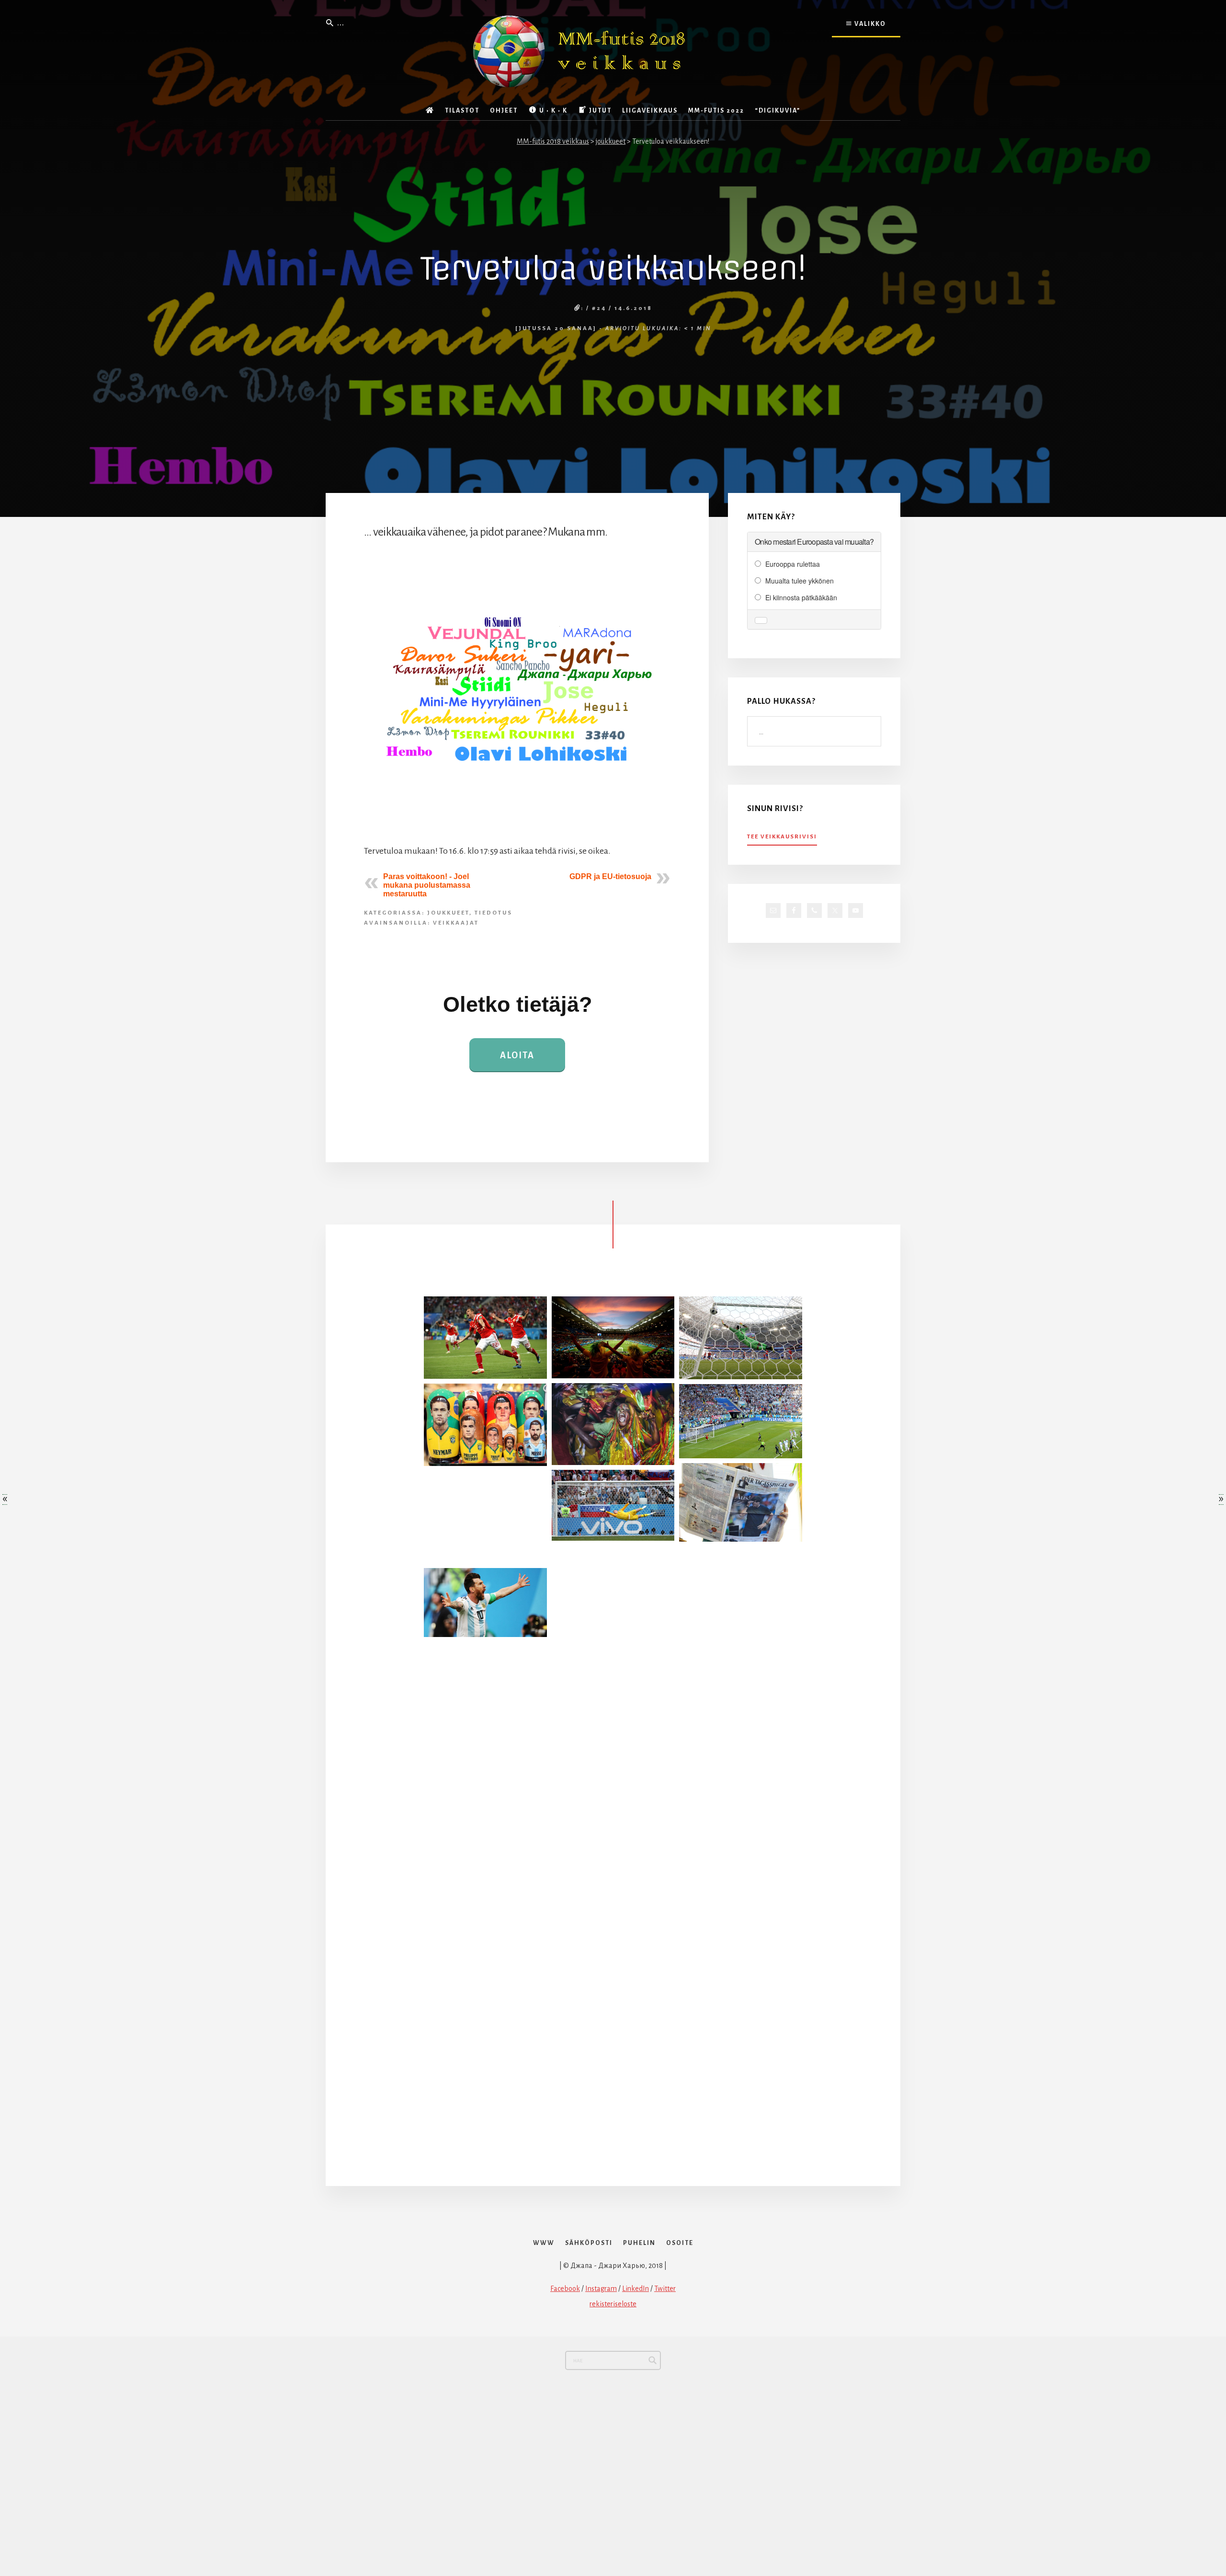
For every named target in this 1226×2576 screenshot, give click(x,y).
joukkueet (448, 913)
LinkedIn (636, 2289)
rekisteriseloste (613, 2304)
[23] (613, 1505)
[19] (485, 1338)
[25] (741, 1786)
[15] (485, 1688)
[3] (741, 2078)
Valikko (869, 24)
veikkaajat (456, 923)
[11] (613, 1591)
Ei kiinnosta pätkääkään (801, 597)
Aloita (517, 1055)
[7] (613, 1424)
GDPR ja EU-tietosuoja (610, 876)
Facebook (565, 2289)
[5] (741, 1502)
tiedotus (494, 913)
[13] (485, 1979)
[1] (741, 1884)
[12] (485, 1517)
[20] (613, 1980)
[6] (613, 1882)
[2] (613, 1786)
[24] (741, 1690)
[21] (741, 1592)
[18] (613, 2076)
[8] (485, 1785)
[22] (485, 1882)
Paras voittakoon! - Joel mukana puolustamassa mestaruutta (427, 885)
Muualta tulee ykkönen (800, 581)
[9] (485, 1425)
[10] (613, 1688)
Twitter (665, 2289)
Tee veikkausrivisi (782, 837)
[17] (613, 1337)
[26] (485, 1603)
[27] (485, 2076)
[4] (741, 1338)
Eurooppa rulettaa (793, 564)
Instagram (601, 2289)
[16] (741, 1421)
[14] (741, 1981)
